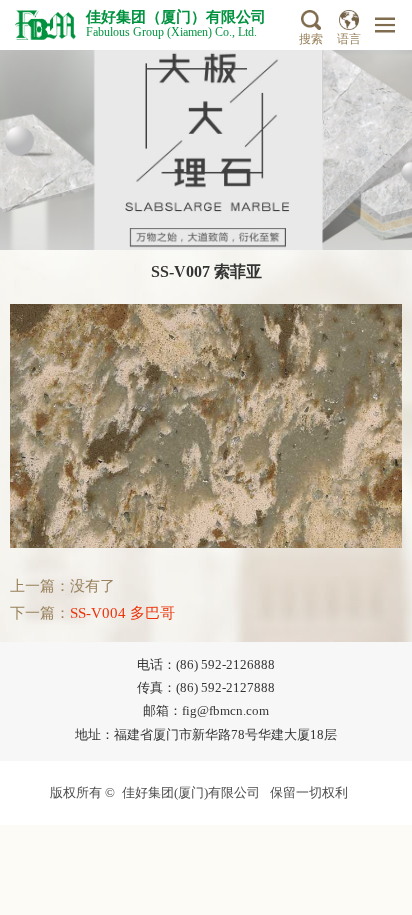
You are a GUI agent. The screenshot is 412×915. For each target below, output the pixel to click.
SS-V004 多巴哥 (122, 613)
